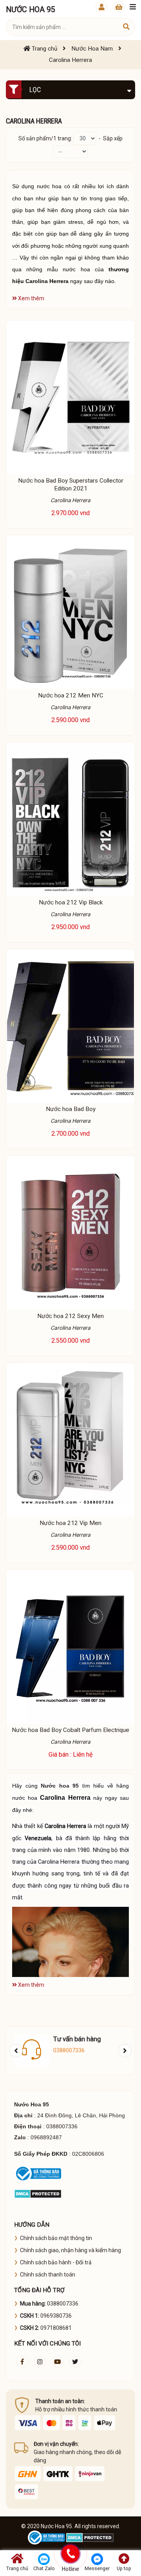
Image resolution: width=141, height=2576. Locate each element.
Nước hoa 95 (60, 1786)
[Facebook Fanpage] (22, 2362)
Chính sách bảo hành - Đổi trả (56, 2262)
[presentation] (16, 2051)
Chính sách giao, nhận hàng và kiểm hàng (70, 2250)
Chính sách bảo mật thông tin (56, 2238)
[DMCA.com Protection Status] (38, 2193)
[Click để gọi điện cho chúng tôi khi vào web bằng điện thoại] (71, 2554)
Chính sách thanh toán (48, 2275)
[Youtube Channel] (58, 2362)
